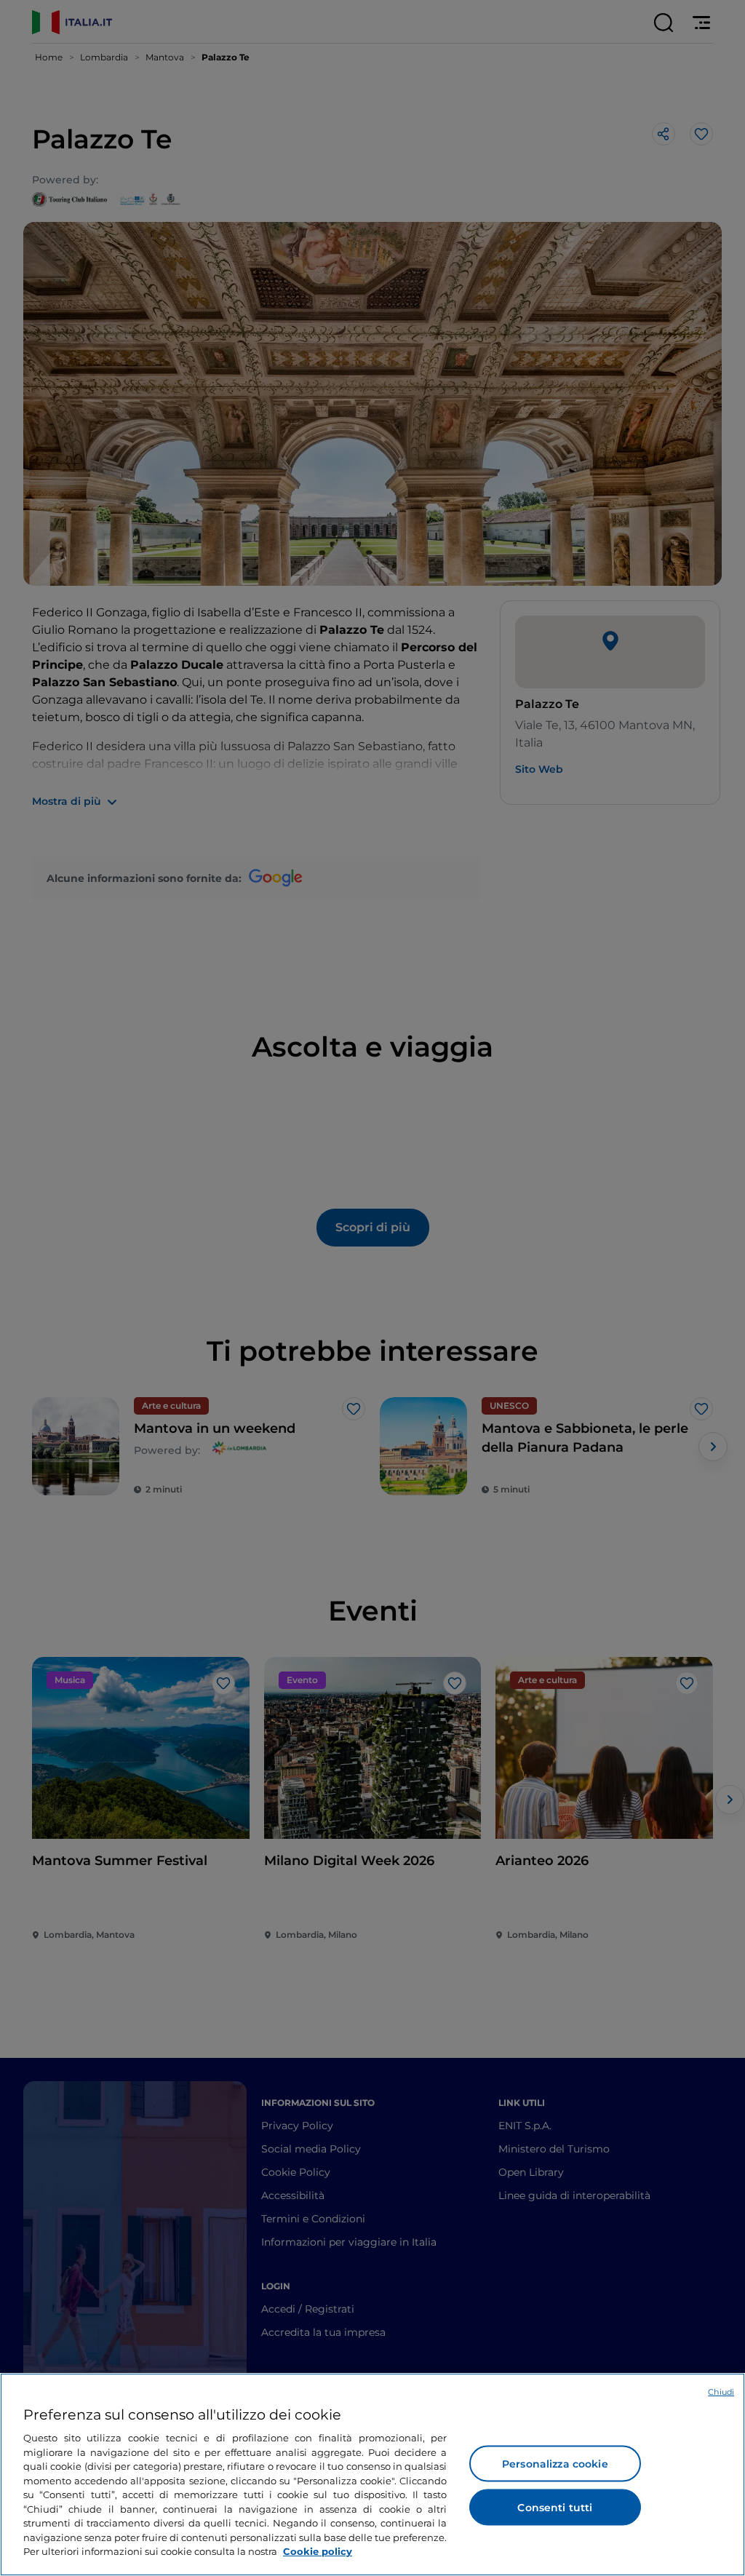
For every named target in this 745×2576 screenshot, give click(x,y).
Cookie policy (318, 2551)
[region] (372, 2474)
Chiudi (721, 2392)
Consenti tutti (555, 2508)
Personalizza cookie (555, 2464)
